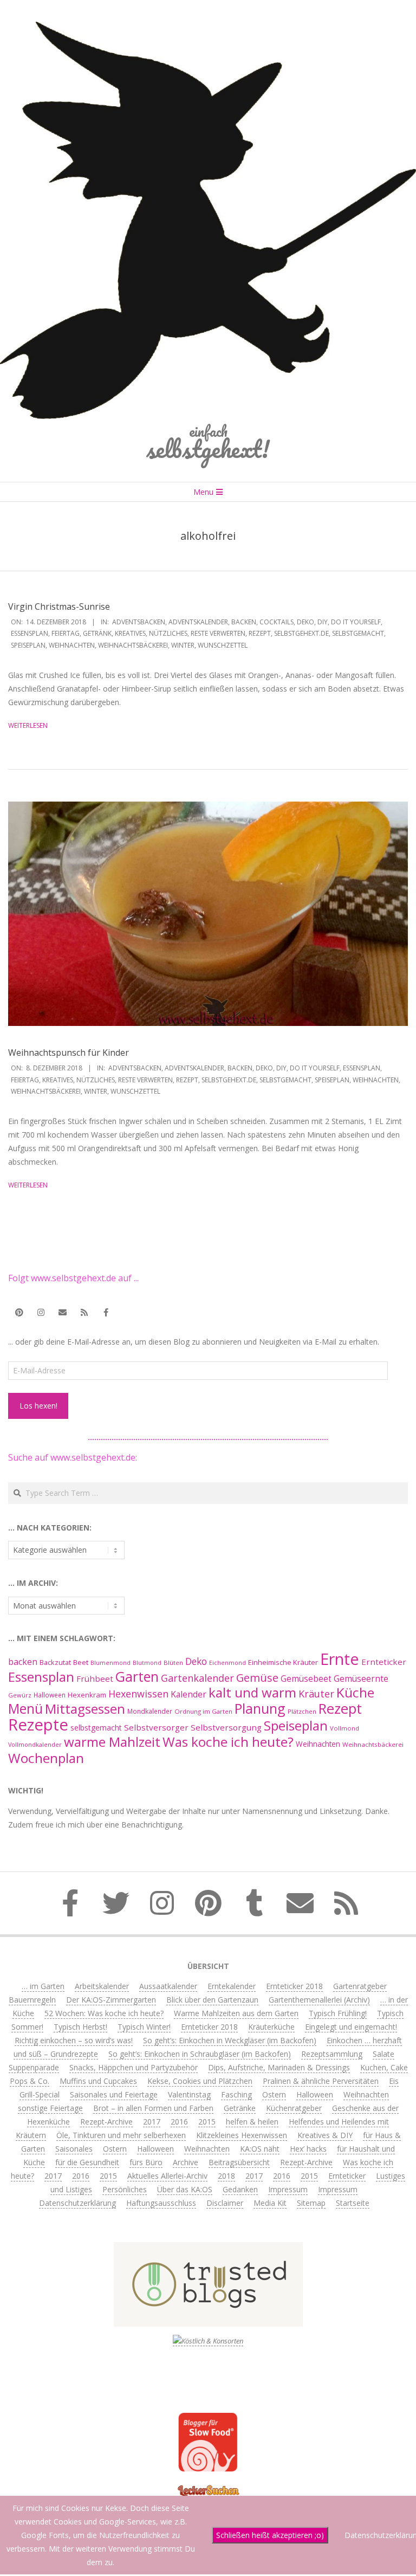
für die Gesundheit (87, 2162)
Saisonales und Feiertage (114, 2094)
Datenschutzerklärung (77, 2203)
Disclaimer (225, 2203)
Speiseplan (28, 645)
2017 (152, 2122)
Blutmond (147, 1663)
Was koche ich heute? (228, 1742)
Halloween (50, 1695)
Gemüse (257, 1678)
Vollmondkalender (35, 1744)
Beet (81, 1662)
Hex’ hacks (308, 2149)
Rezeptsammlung (332, 2054)
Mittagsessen (85, 1709)
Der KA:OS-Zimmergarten (111, 2000)
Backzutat (55, 1663)
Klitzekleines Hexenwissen (242, 2135)
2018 (226, 2176)
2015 (207, 2122)
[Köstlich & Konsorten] (208, 2341)
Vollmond (344, 1728)
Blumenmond (110, 1663)
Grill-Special (40, 2094)
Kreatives (130, 633)
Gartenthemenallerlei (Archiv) (319, 2000)
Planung (260, 1708)
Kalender (188, 1694)
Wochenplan (46, 1758)
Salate (383, 2054)
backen (244, 622)
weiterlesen (28, 725)
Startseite (353, 2203)
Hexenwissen (138, 1694)
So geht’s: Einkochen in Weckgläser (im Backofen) (230, 2040)
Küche (355, 1692)
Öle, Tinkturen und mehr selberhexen (121, 2135)
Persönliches (125, 2189)
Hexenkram (87, 1695)
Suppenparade (34, 2067)
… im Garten (43, 1986)
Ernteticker (384, 1662)
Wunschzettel (223, 645)
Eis (394, 2081)
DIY (323, 622)
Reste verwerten (218, 633)
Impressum (288, 2189)
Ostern (274, 2094)
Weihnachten (72, 645)
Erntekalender (232, 1986)
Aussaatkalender (168, 1986)
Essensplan (30, 633)
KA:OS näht (260, 2149)
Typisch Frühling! (338, 2013)
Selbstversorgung (226, 1727)
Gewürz (20, 1695)
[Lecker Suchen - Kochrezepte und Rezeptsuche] (208, 2486)
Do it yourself (356, 622)
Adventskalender (198, 622)
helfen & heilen (252, 2122)
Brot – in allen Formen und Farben (153, 2108)
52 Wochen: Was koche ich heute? (104, 2013)
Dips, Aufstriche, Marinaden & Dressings (279, 2067)
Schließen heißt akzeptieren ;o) (270, 2535)
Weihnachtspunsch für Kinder (69, 1053)
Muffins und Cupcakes (98, 2081)
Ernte (340, 1659)
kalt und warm (252, 1692)
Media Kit (270, 2203)
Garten (137, 1677)
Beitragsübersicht (239, 2162)
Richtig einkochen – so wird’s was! (74, 2040)
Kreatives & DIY (325, 2135)
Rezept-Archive (106, 2122)
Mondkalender (150, 1711)
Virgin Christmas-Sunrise (59, 606)
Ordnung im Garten (203, 1711)
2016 (179, 2122)
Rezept (260, 633)
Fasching (236, 2094)
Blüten (173, 1663)
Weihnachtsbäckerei (133, 645)
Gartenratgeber (360, 1986)
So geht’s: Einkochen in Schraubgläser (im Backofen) (200, 2054)
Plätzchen (302, 1711)
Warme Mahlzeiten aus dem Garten (236, 2013)
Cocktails (277, 622)
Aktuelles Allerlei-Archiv (167, 2176)
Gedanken (240, 2189)
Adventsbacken (139, 622)
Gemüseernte (361, 1678)
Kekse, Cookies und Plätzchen (200, 2081)
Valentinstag (189, 2094)
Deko (305, 622)
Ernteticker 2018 (294, 1986)
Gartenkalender (197, 1678)
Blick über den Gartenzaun (212, 2000)
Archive (186, 2162)
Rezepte (38, 1725)
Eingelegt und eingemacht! (351, 2027)
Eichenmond (227, 1663)
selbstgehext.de (301, 633)
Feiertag (66, 633)
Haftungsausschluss (161, 2203)
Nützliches (168, 633)
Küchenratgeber (294, 2108)
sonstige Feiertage (50, 2108)
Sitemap (311, 2203)
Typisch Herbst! (80, 2027)
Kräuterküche (271, 2027)
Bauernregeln (32, 2000)
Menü (25, 1709)
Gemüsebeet (306, 1679)
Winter (183, 645)
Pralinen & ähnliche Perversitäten (321, 2081)
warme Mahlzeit (112, 1742)
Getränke (240, 2108)
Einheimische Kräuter (283, 1662)
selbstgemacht (358, 633)
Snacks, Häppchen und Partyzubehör (134, 2067)
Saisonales (74, 2149)
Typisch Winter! (144, 2027)
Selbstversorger (156, 1727)
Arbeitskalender (102, 1986)
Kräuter (316, 1694)
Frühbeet (95, 1678)
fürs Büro (146, 2162)
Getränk (97, 633)
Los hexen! (38, 1406)
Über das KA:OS (185, 2189)
